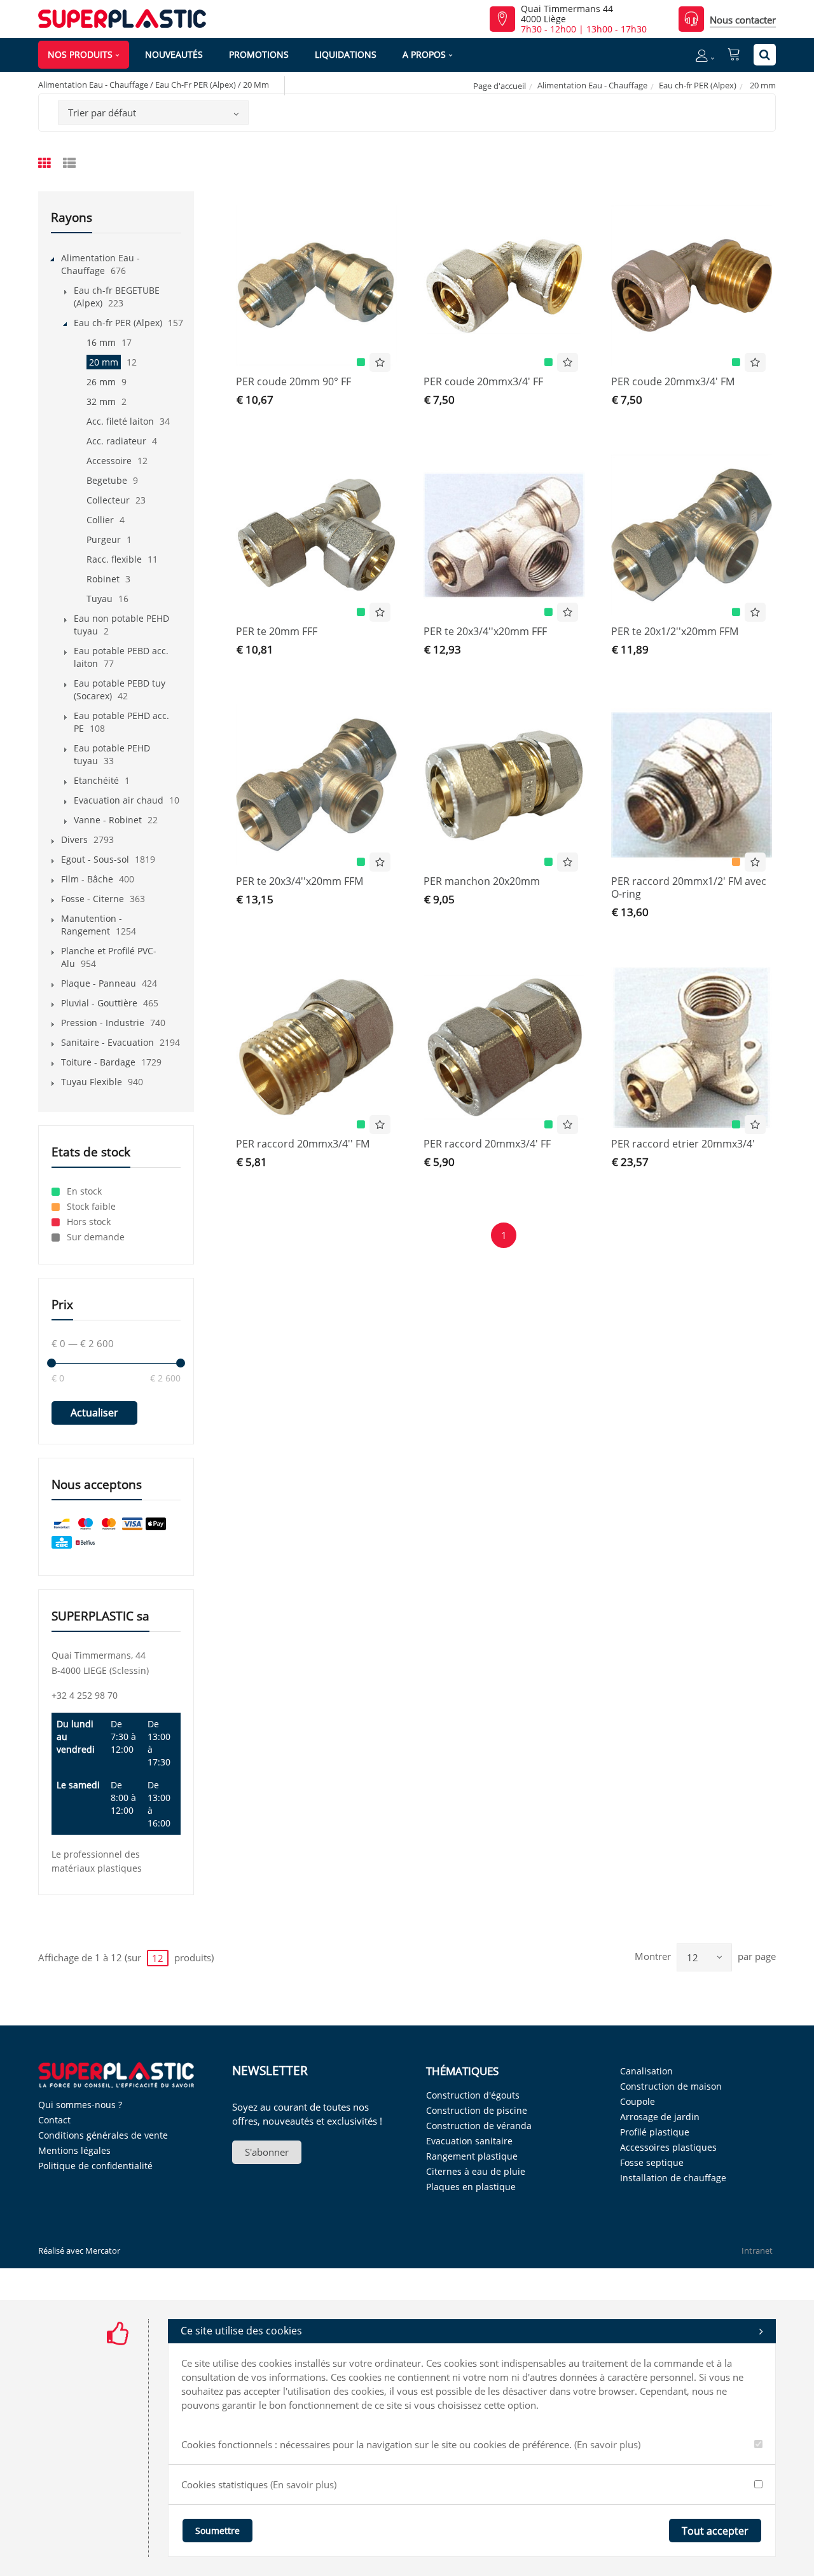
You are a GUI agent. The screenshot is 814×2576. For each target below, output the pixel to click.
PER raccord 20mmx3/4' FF (487, 1144)
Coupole (638, 2101)
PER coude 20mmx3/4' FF (483, 381)
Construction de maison (671, 2086)
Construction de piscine (477, 2110)
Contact (54, 2120)
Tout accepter (715, 2531)
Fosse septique (652, 2162)
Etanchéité (96, 780)
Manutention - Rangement (92, 925)
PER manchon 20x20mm (482, 881)
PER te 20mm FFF (277, 631)
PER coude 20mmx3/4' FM (673, 381)
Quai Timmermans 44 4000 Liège (567, 14)
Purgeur (104, 539)
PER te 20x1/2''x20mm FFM (675, 631)
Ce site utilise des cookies (241, 2331)
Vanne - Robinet (108, 820)
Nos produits (80, 54)
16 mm (101, 342)
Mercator (103, 2251)
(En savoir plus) (607, 2444)
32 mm (101, 401)
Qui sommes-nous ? (80, 2105)
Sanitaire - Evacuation (107, 1042)
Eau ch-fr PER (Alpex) (698, 85)
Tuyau (100, 599)
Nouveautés (174, 54)
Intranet (757, 2251)
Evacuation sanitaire (469, 2141)
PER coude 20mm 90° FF (293, 381)
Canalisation (646, 2071)
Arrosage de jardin (660, 2117)
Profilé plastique (655, 2132)
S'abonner (267, 2152)
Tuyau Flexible (92, 1082)
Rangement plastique (472, 2156)
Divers (74, 839)
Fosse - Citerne (93, 899)
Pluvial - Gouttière (99, 1003)
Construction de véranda (479, 2126)
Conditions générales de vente (103, 2135)
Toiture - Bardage (98, 1062)
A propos (424, 54)
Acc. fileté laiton (120, 421)
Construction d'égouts (473, 2095)
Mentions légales (74, 2150)
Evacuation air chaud (119, 800)
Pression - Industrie (103, 1023)
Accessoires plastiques (668, 2147)
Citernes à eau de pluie (476, 2171)
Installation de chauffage (673, 2178)
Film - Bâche (87, 879)
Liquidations (346, 54)
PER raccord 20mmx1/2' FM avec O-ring (689, 887)
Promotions (259, 54)
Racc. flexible (114, 559)
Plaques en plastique (471, 2187)
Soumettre (217, 2531)
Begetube (107, 480)
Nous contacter (743, 20)
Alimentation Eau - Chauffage (592, 85)
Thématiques (462, 2071)
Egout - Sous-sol (95, 859)
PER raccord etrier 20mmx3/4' (683, 1144)
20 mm (104, 362)
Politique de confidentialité (95, 2166)
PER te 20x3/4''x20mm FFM (300, 881)
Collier (100, 520)
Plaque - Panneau (99, 983)
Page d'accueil (500, 86)
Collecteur (108, 500)
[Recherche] (765, 55)
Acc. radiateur (116, 441)
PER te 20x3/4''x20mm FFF (485, 631)
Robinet (103, 579)
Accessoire (109, 461)
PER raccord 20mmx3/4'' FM (303, 1144)
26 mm (101, 382)
